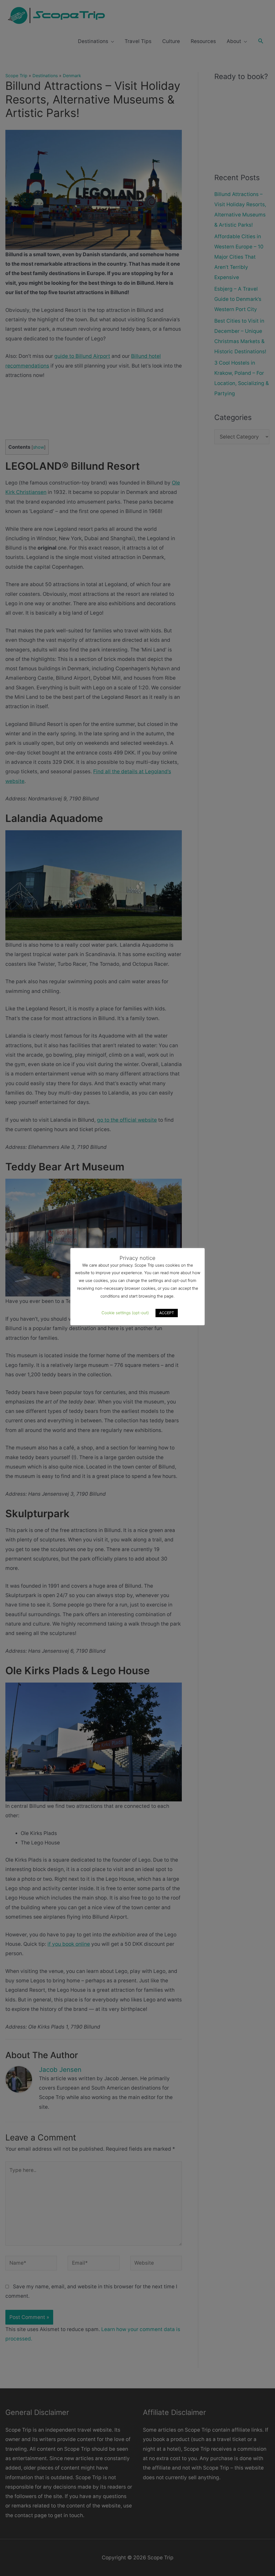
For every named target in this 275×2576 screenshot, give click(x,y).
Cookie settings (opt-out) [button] (125, 1313)
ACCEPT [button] (167, 1313)
